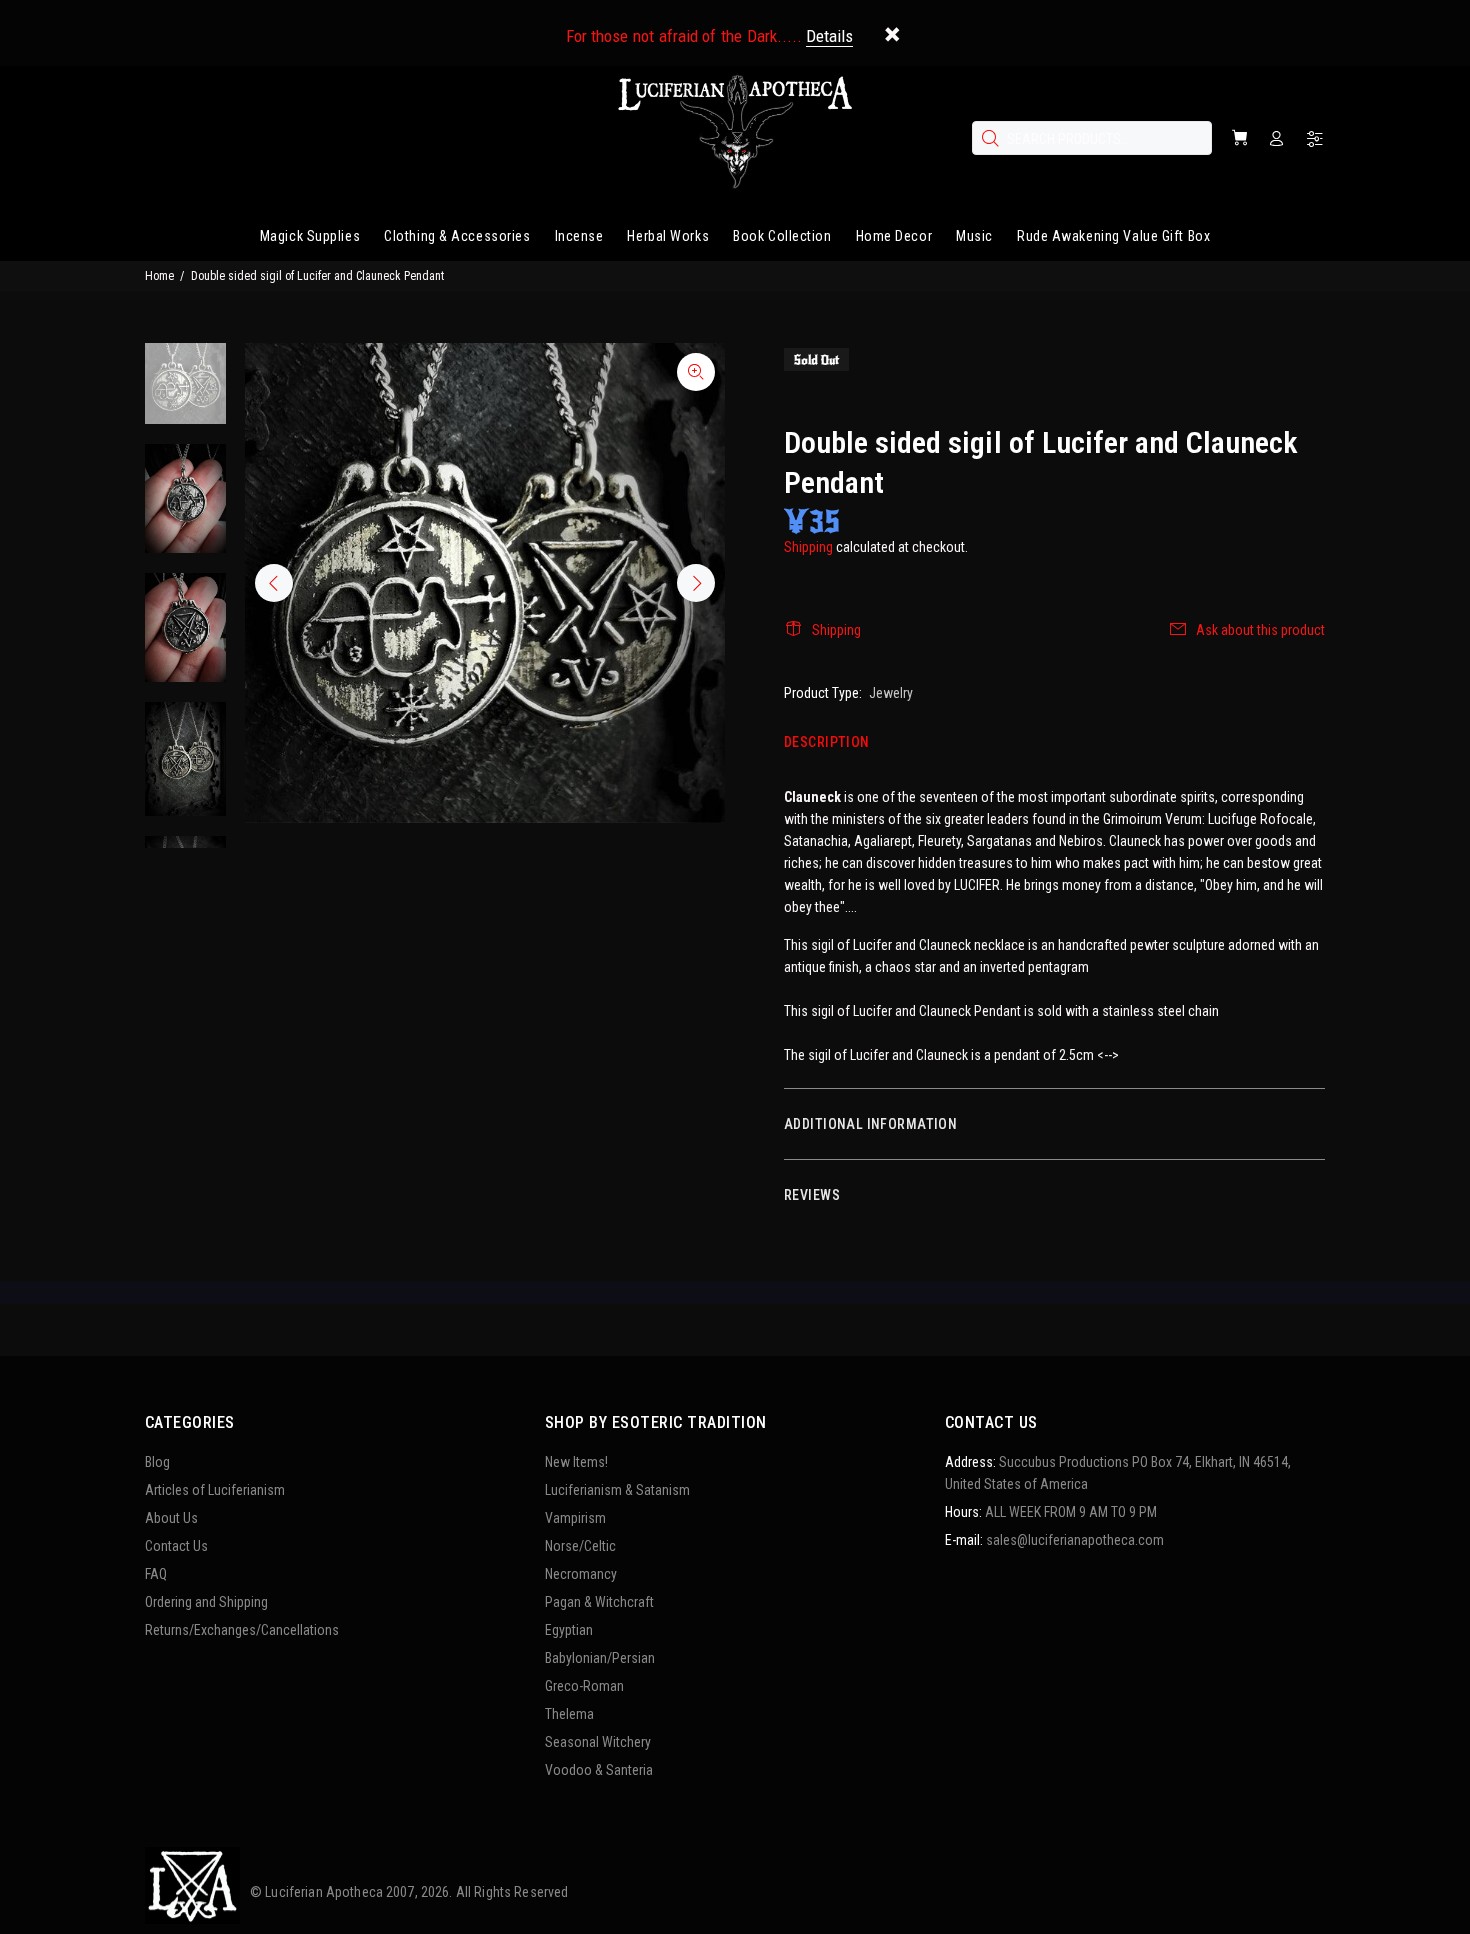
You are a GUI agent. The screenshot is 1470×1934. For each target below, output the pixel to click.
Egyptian (569, 1630)
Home (159, 276)
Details (829, 36)
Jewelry (891, 693)
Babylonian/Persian (600, 1658)
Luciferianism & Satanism (617, 1490)
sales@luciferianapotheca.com (1075, 1540)
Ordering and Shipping (206, 1602)
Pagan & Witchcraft (599, 1602)
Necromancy (581, 1574)
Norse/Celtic (580, 1546)
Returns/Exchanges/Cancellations (242, 1630)
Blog (157, 1462)
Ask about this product (1260, 630)
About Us (171, 1518)
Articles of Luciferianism (215, 1490)
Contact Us (176, 1546)
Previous (274, 583)
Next (696, 583)
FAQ (156, 1574)
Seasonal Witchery (598, 1742)
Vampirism (575, 1518)
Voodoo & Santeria (599, 1770)
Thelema (569, 1714)
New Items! (576, 1462)
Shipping (808, 547)
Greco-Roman (584, 1686)
